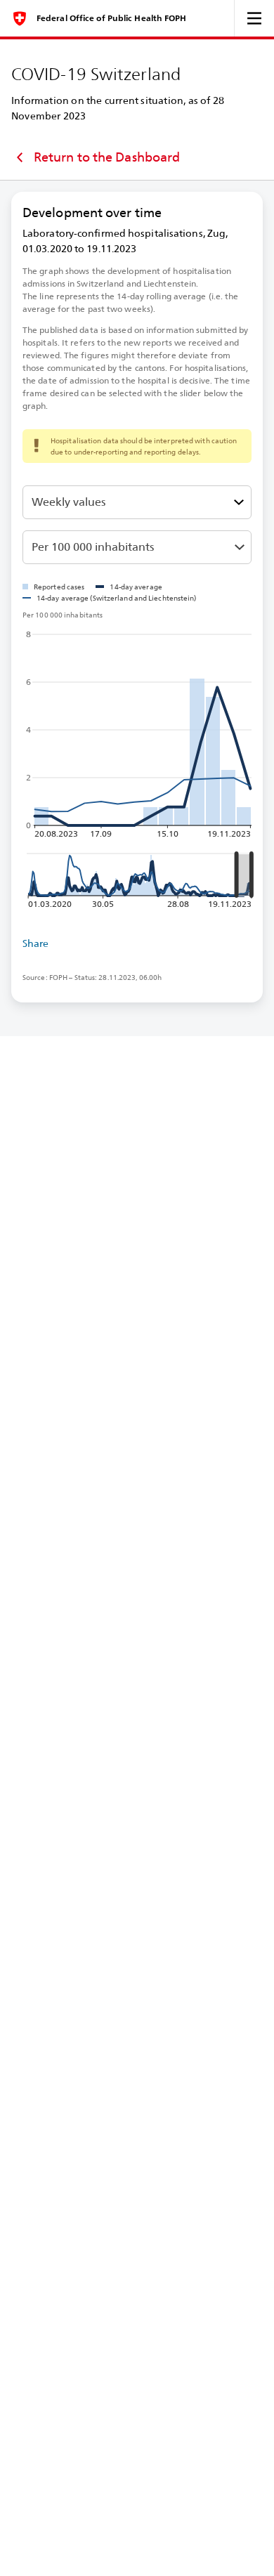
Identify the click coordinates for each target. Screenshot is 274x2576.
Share (36, 943)
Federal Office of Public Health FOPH (112, 18)
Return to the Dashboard (107, 157)
